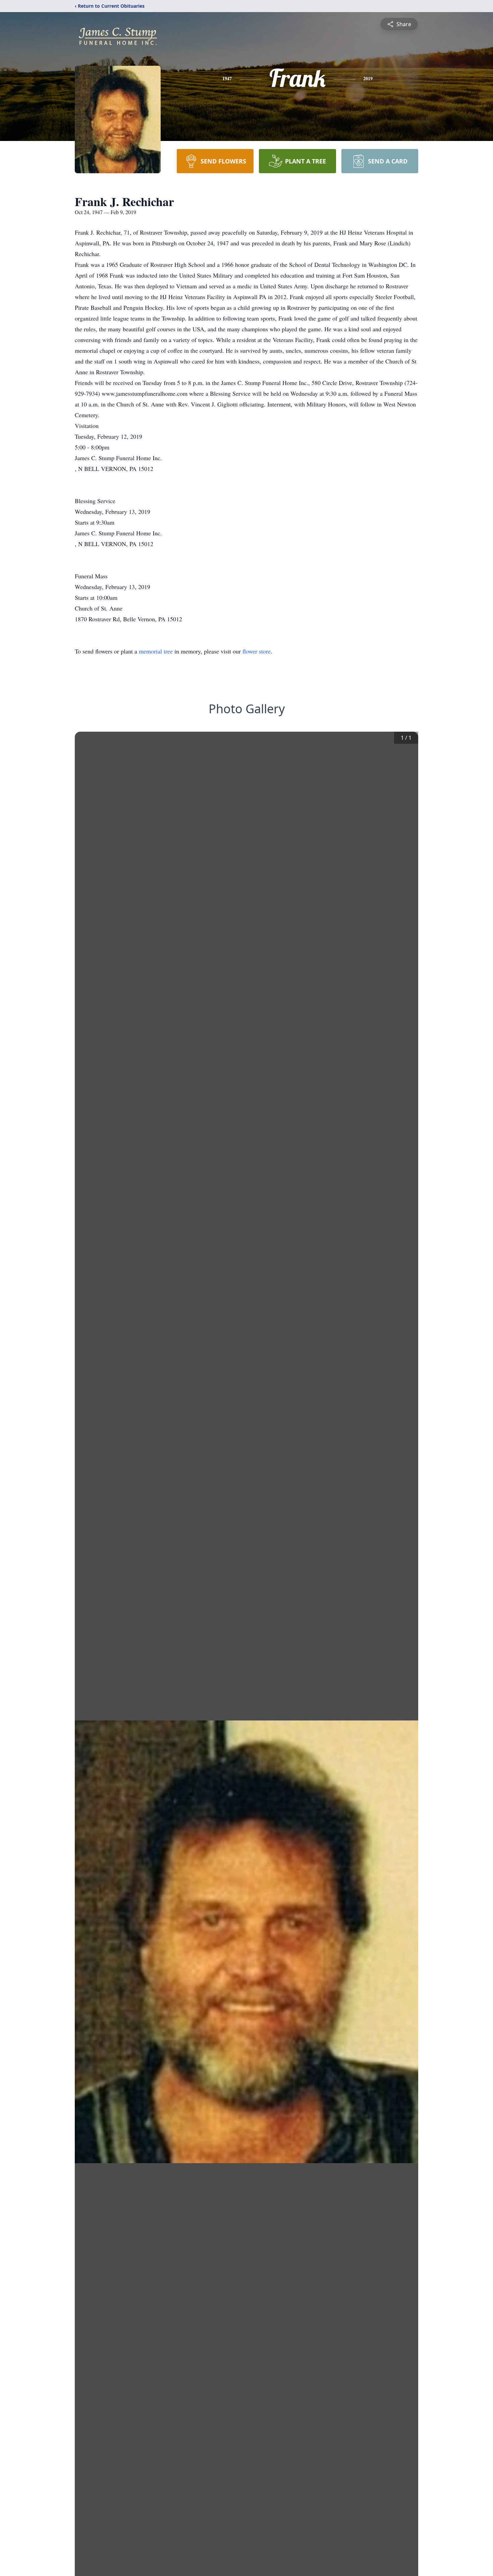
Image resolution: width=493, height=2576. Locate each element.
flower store (257, 651)
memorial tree (156, 651)
